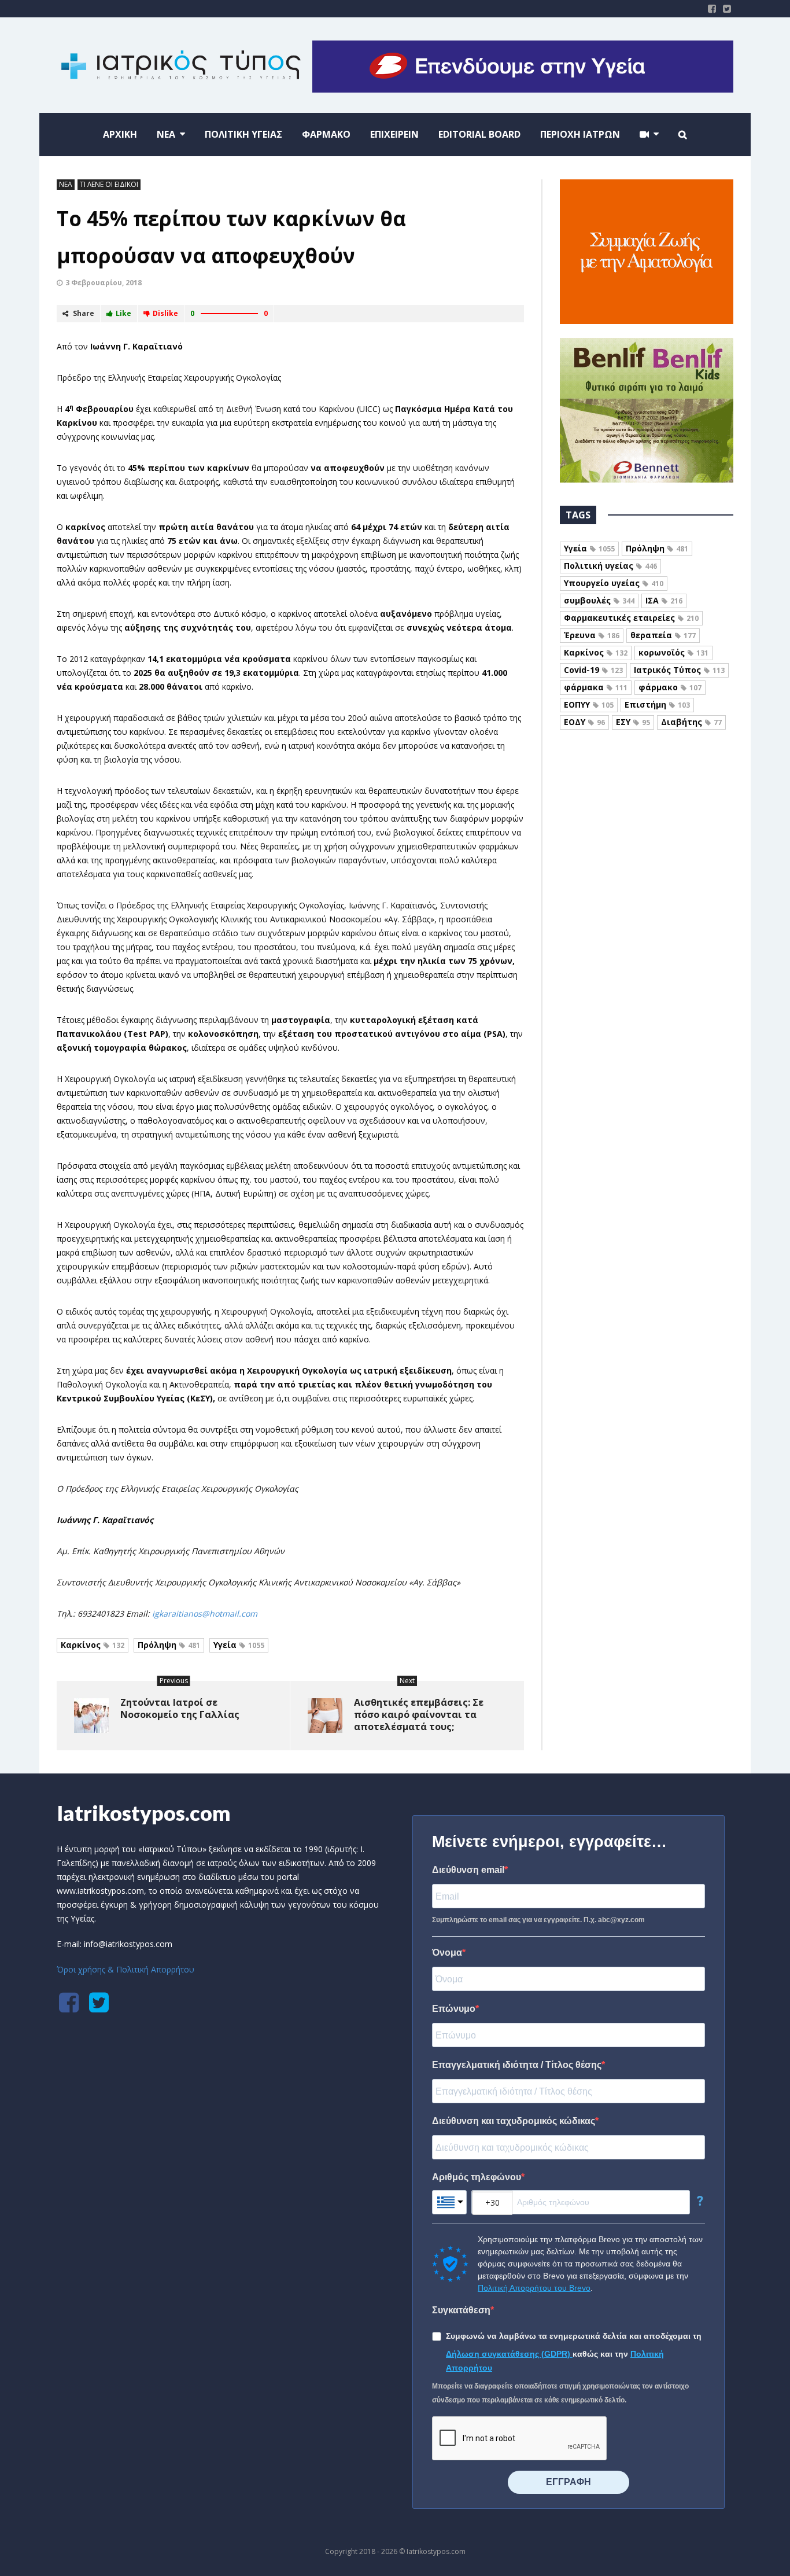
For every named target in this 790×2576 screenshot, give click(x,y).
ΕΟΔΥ (584, 722)
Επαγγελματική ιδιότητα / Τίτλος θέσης (517, 2065)
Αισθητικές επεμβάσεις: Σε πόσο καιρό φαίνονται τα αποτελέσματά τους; (419, 1714)
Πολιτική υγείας (610, 566)
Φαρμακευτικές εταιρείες (631, 618)
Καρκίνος (93, 1645)
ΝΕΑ (66, 184)
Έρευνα (592, 635)
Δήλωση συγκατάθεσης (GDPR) (509, 2354)
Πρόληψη (169, 1645)
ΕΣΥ (633, 722)
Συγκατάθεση (461, 2310)
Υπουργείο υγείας (614, 583)
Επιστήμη (657, 704)
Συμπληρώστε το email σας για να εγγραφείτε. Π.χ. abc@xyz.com (538, 1920)
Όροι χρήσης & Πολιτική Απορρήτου (125, 1969)
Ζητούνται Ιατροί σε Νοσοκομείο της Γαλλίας (180, 1708)
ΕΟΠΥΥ (589, 704)
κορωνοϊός (673, 652)
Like (123, 313)
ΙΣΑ (664, 600)
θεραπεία (663, 635)
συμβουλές (599, 600)
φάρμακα (596, 687)
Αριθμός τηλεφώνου (477, 2177)
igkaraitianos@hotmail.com (205, 1613)
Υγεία (239, 1645)
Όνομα (447, 1953)
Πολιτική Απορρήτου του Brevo (534, 2288)
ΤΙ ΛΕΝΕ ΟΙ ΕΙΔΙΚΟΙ (109, 184)
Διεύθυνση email (468, 1870)
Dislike (165, 313)
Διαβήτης (691, 722)
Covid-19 (593, 670)
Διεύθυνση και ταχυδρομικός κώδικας (514, 2121)
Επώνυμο (454, 2009)
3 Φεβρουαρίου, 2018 (104, 283)
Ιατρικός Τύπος (679, 670)
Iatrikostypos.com (144, 1813)
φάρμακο (670, 687)
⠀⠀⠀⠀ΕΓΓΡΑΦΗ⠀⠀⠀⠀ (568, 2482)
